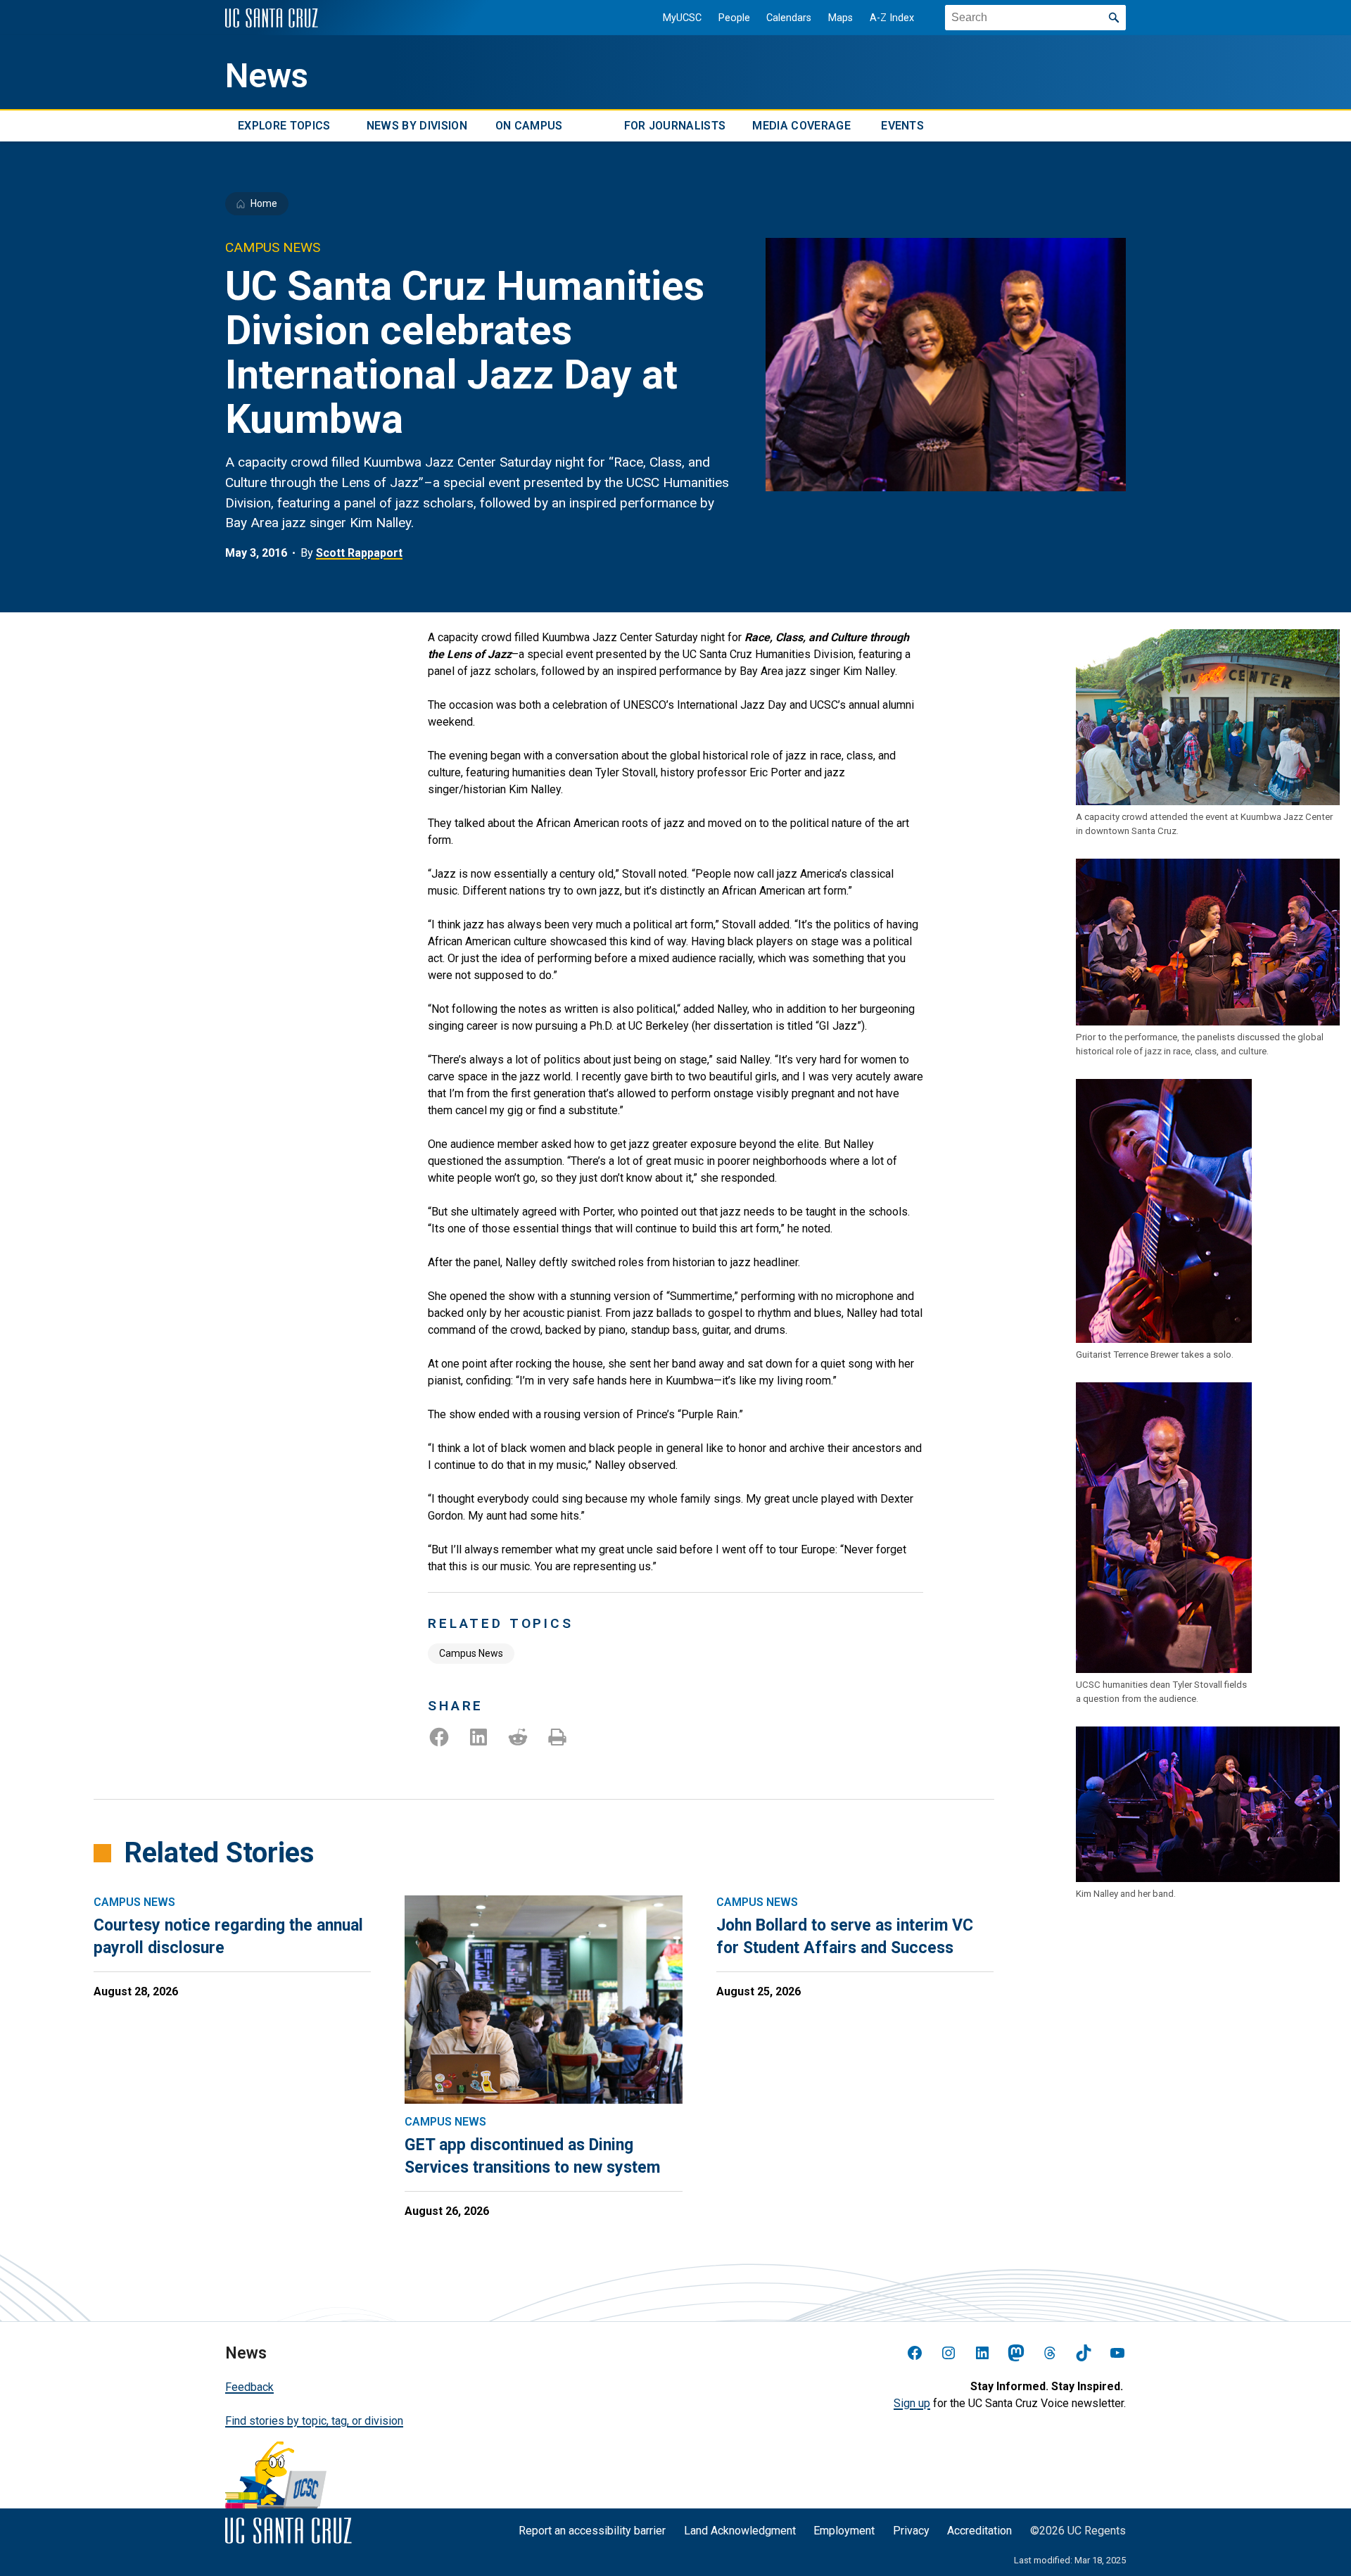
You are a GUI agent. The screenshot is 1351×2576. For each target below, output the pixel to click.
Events (902, 126)
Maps (841, 18)
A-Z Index (892, 18)
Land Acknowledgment (740, 2531)
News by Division (417, 126)
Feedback (249, 2387)
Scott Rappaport (359, 553)
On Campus (529, 126)
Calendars (789, 18)
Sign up (912, 2403)
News (267, 76)
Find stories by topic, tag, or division (314, 2421)
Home (264, 203)
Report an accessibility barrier (592, 2531)
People (734, 18)
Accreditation (979, 2531)
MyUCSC (682, 18)
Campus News (471, 1653)
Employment (844, 2531)
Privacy (911, 2531)
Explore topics (284, 126)
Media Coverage (801, 126)
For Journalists (675, 126)
